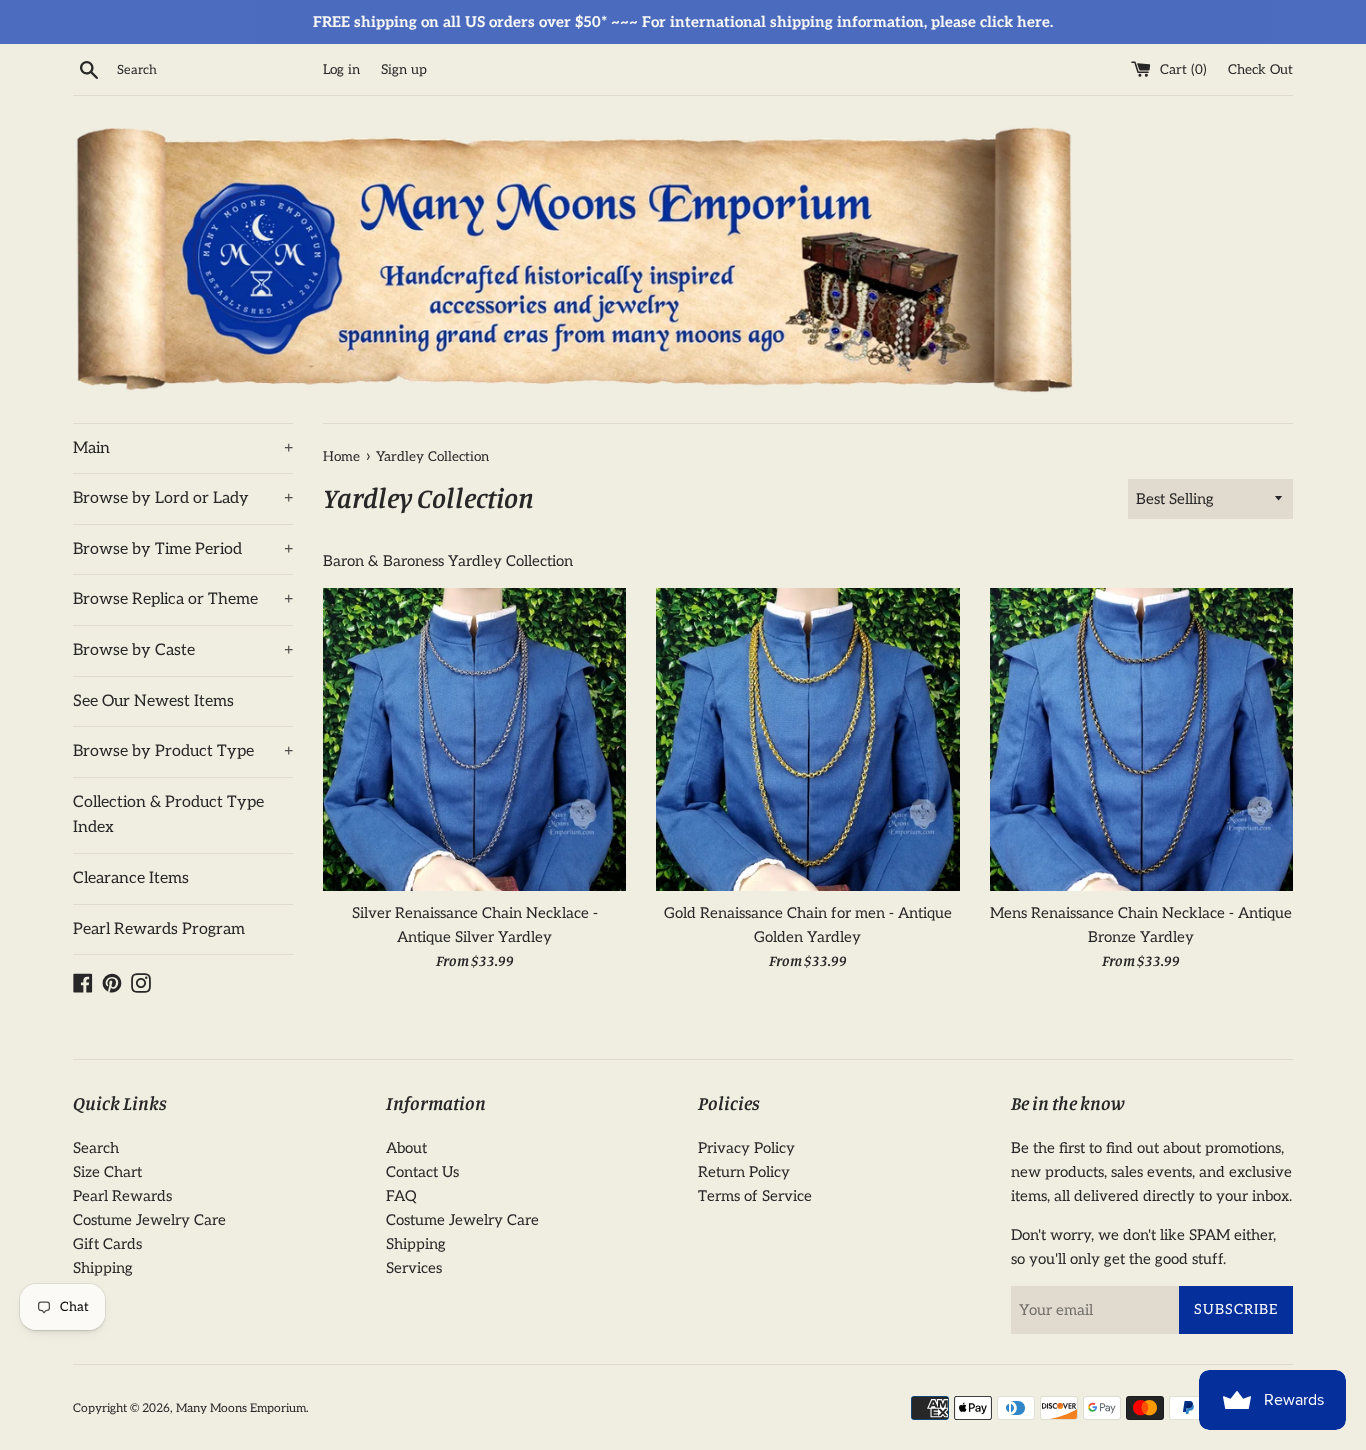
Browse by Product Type (183, 751)
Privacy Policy (746, 1148)
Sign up (404, 70)
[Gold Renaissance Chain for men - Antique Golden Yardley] (807, 739)
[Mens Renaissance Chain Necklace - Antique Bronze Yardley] (1141, 739)
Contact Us (422, 1172)
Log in (341, 70)
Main (183, 448)
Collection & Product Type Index (168, 815)
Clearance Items (131, 878)
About (406, 1148)
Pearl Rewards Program (159, 929)
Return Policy (744, 1172)
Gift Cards (107, 1244)
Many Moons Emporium (241, 1408)
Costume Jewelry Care (149, 1220)
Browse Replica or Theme (183, 599)
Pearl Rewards (122, 1196)
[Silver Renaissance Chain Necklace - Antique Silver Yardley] (474, 739)
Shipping (103, 1268)
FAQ (401, 1196)
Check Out (1260, 70)
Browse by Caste (183, 650)
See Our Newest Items (153, 701)
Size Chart (107, 1172)
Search (96, 1148)
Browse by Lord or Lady (183, 498)
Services (414, 1268)
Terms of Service (755, 1196)
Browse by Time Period (183, 549)
